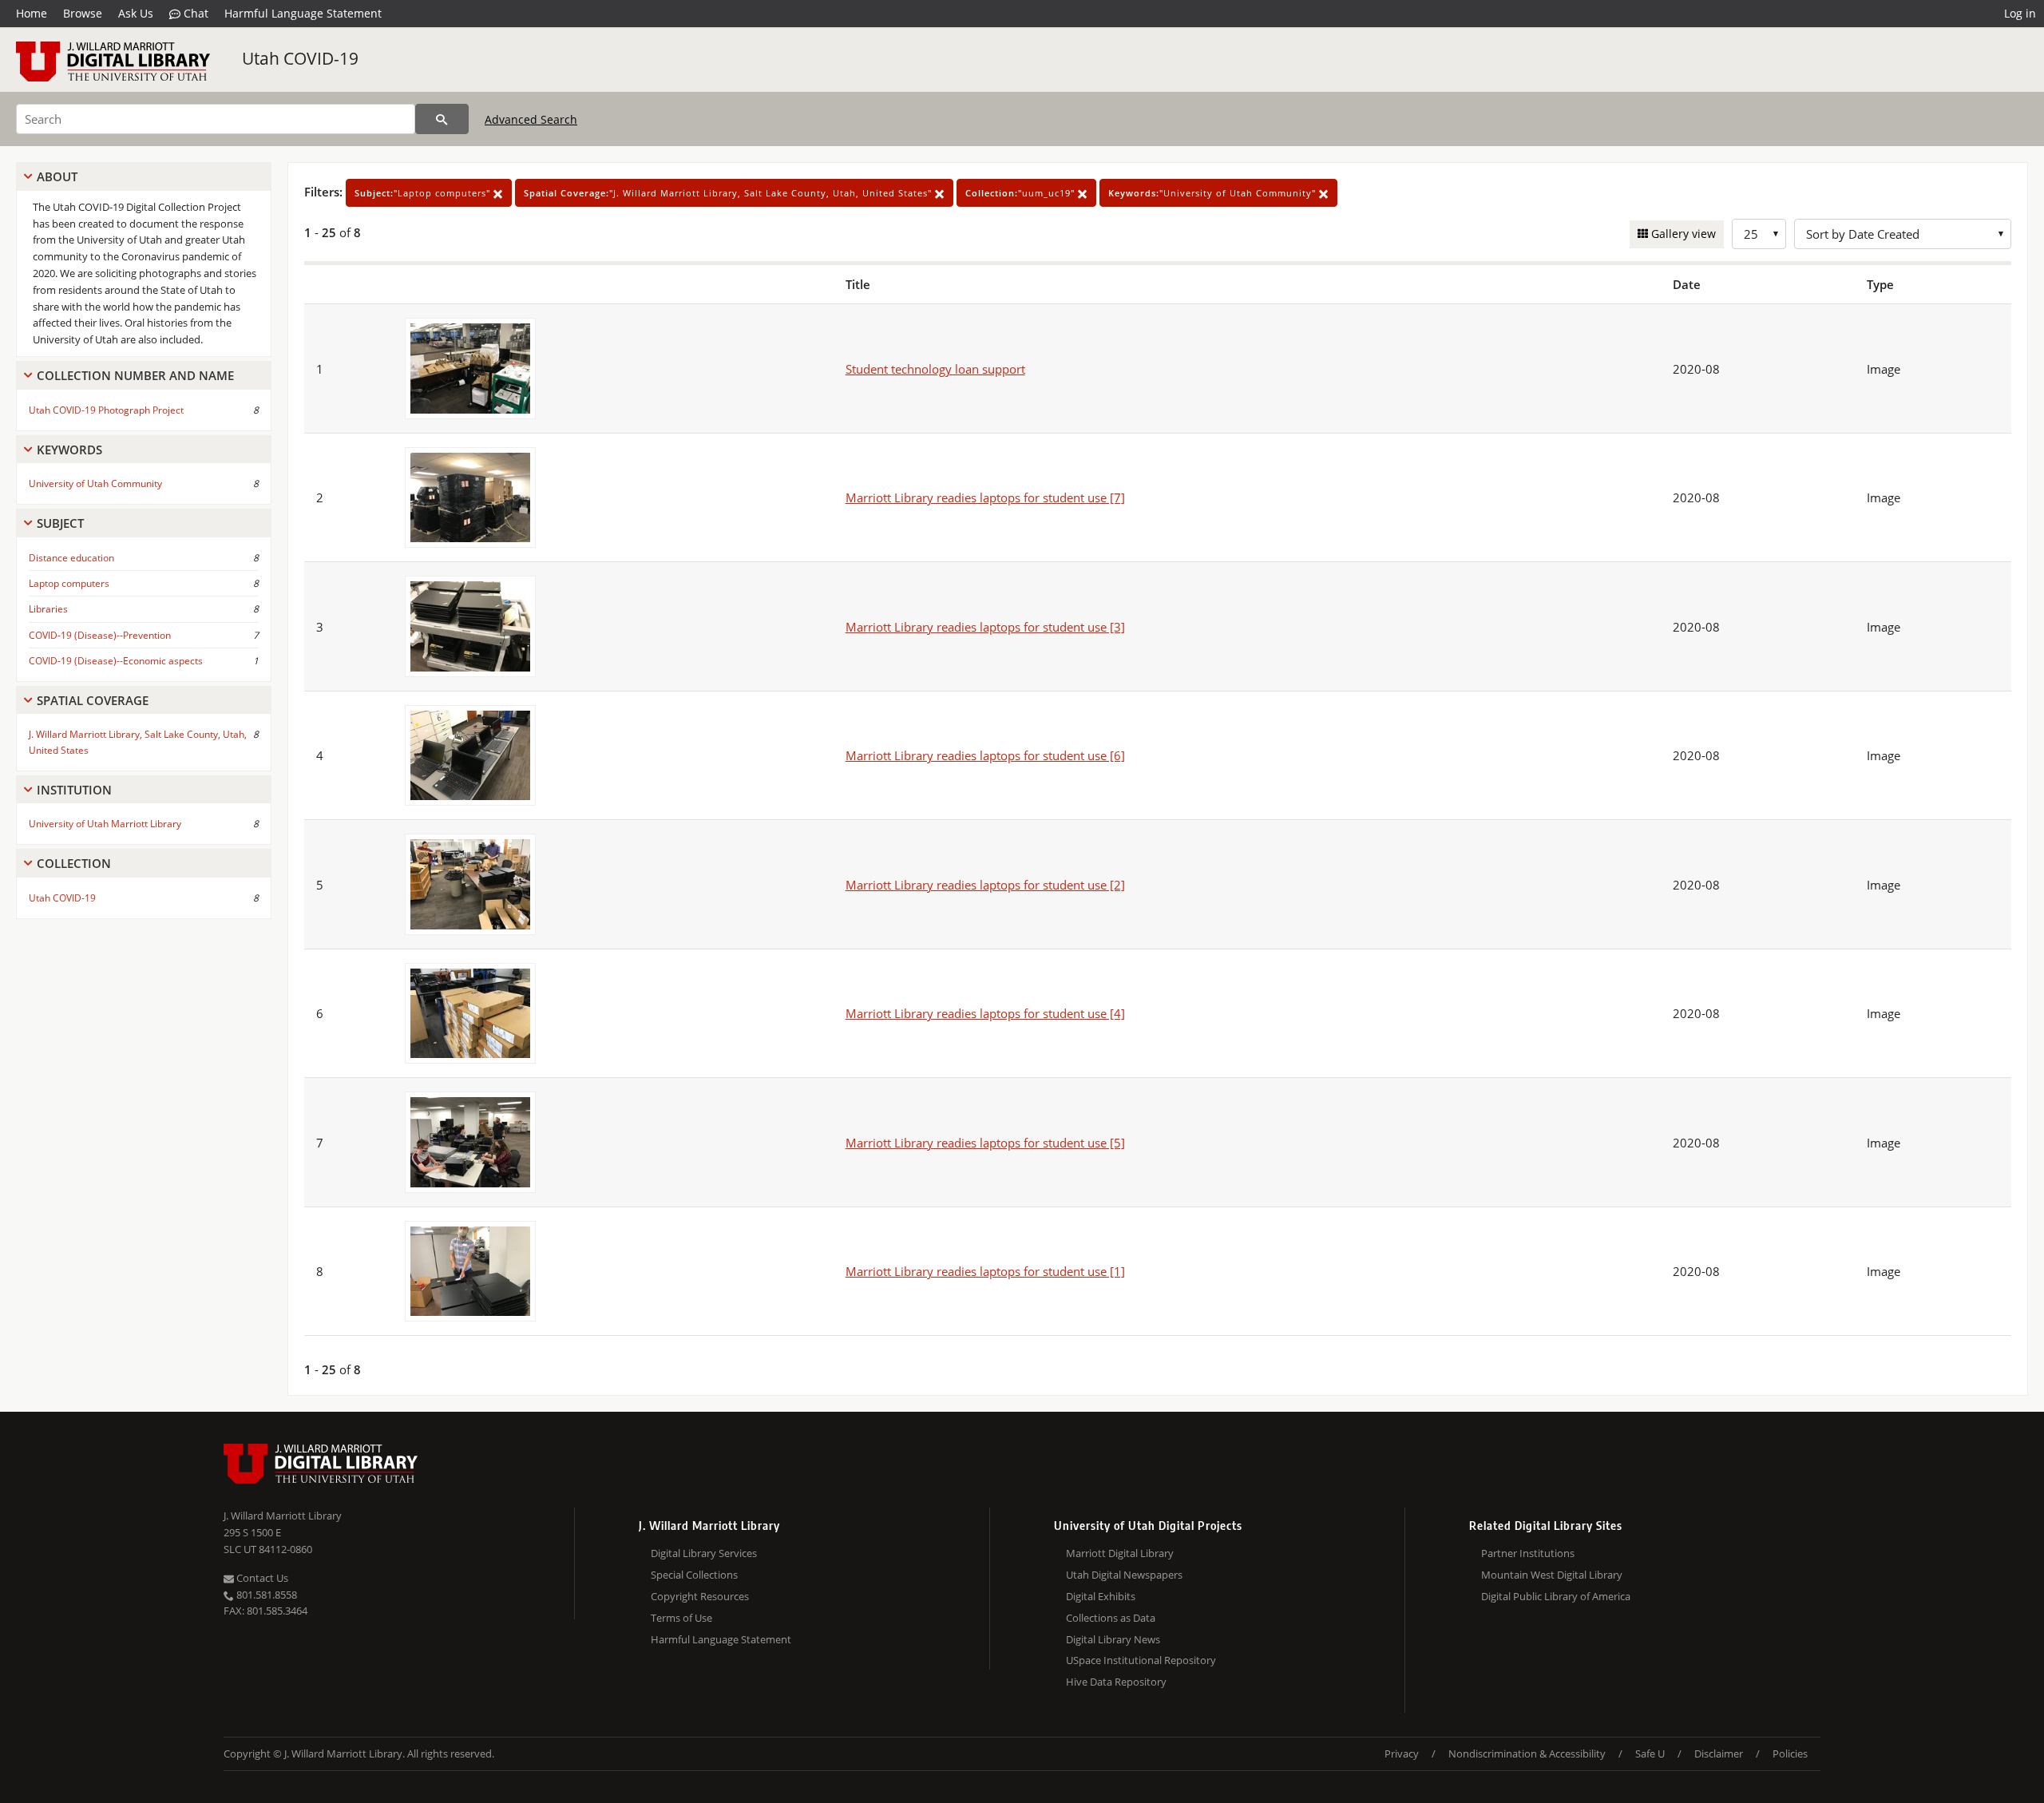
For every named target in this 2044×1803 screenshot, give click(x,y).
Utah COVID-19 (300, 58)
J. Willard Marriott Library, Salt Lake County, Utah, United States (138, 742)
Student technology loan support (935, 369)
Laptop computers (69, 583)
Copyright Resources (700, 1596)
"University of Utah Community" (1214, 193)
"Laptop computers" (424, 193)
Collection (74, 863)
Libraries (48, 609)
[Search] (442, 119)
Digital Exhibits (1101, 1596)
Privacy (1402, 1753)
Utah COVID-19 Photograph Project (106, 410)
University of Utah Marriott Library (105, 824)
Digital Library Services (704, 1553)
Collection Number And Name (135, 375)
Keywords (69, 450)
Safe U (1650, 1753)
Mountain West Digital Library (1552, 1575)
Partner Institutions (1528, 1553)
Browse (83, 13)
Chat (194, 13)
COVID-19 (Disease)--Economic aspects (116, 661)
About (57, 176)
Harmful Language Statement (303, 13)
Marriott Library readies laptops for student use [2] (985, 885)
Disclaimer (1719, 1753)
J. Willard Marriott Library (283, 1516)
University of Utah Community (95, 483)
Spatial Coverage (93, 700)
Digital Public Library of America (1556, 1596)
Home (32, 13)
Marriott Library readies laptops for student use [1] (985, 1271)
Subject (60, 523)
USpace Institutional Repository (1141, 1660)
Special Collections (694, 1575)
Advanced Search (531, 119)
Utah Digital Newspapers (1124, 1575)
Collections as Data (1111, 1618)
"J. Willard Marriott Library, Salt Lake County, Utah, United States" (729, 193)
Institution (74, 790)
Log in (2020, 13)
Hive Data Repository (1116, 1682)
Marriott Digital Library (1120, 1553)
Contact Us (261, 1578)
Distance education (71, 558)
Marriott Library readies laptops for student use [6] (985, 755)
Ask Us (136, 13)
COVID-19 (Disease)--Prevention (100, 635)
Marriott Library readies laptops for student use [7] (985, 497)
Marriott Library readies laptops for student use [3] (985, 627)
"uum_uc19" (1022, 193)
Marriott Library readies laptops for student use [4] (985, 1013)
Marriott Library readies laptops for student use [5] (985, 1143)
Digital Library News (1113, 1639)
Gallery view (1682, 234)
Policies (1790, 1753)
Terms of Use (681, 1618)
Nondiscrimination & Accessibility (1527, 1753)
